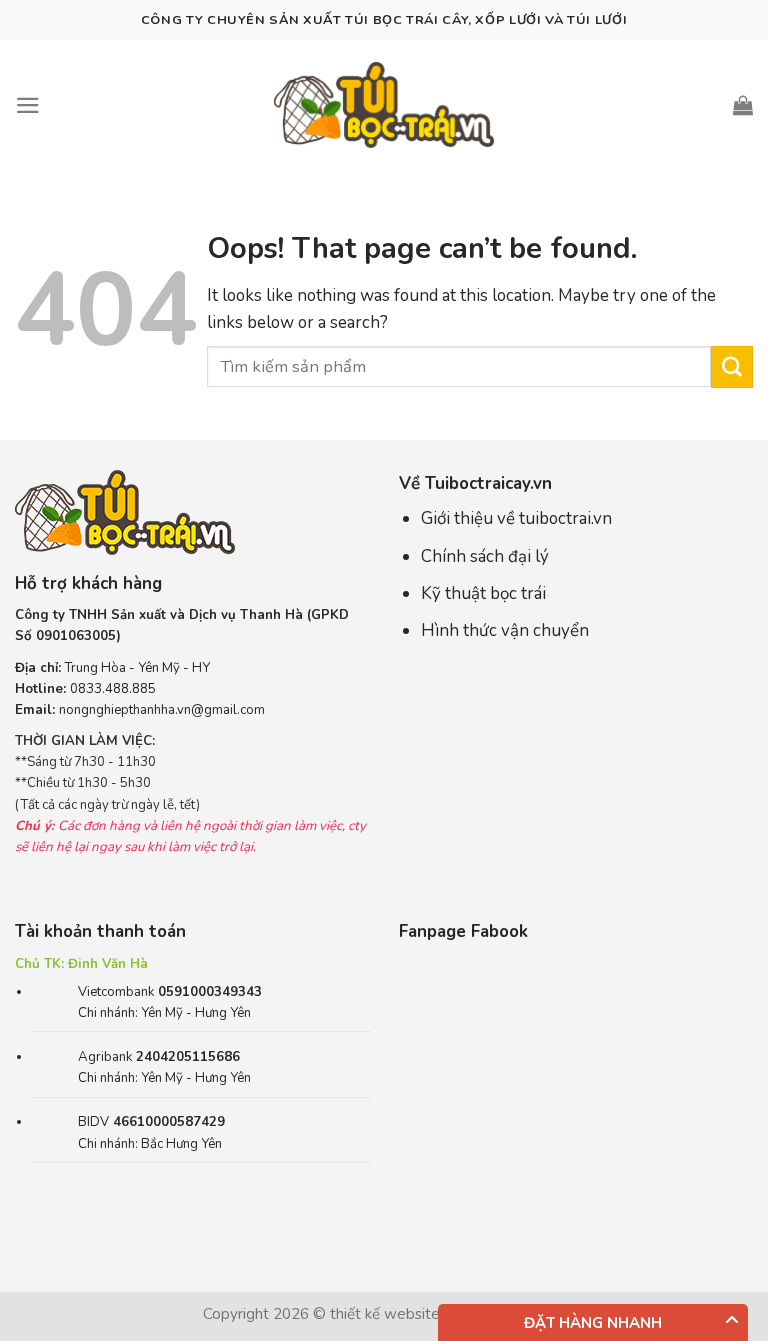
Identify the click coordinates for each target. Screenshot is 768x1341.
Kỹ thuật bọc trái (483, 593)
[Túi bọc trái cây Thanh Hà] (384, 104)
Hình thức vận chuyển (505, 630)
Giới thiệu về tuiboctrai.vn (516, 518)
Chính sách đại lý (485, 556)
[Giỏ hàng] (743, 105)
